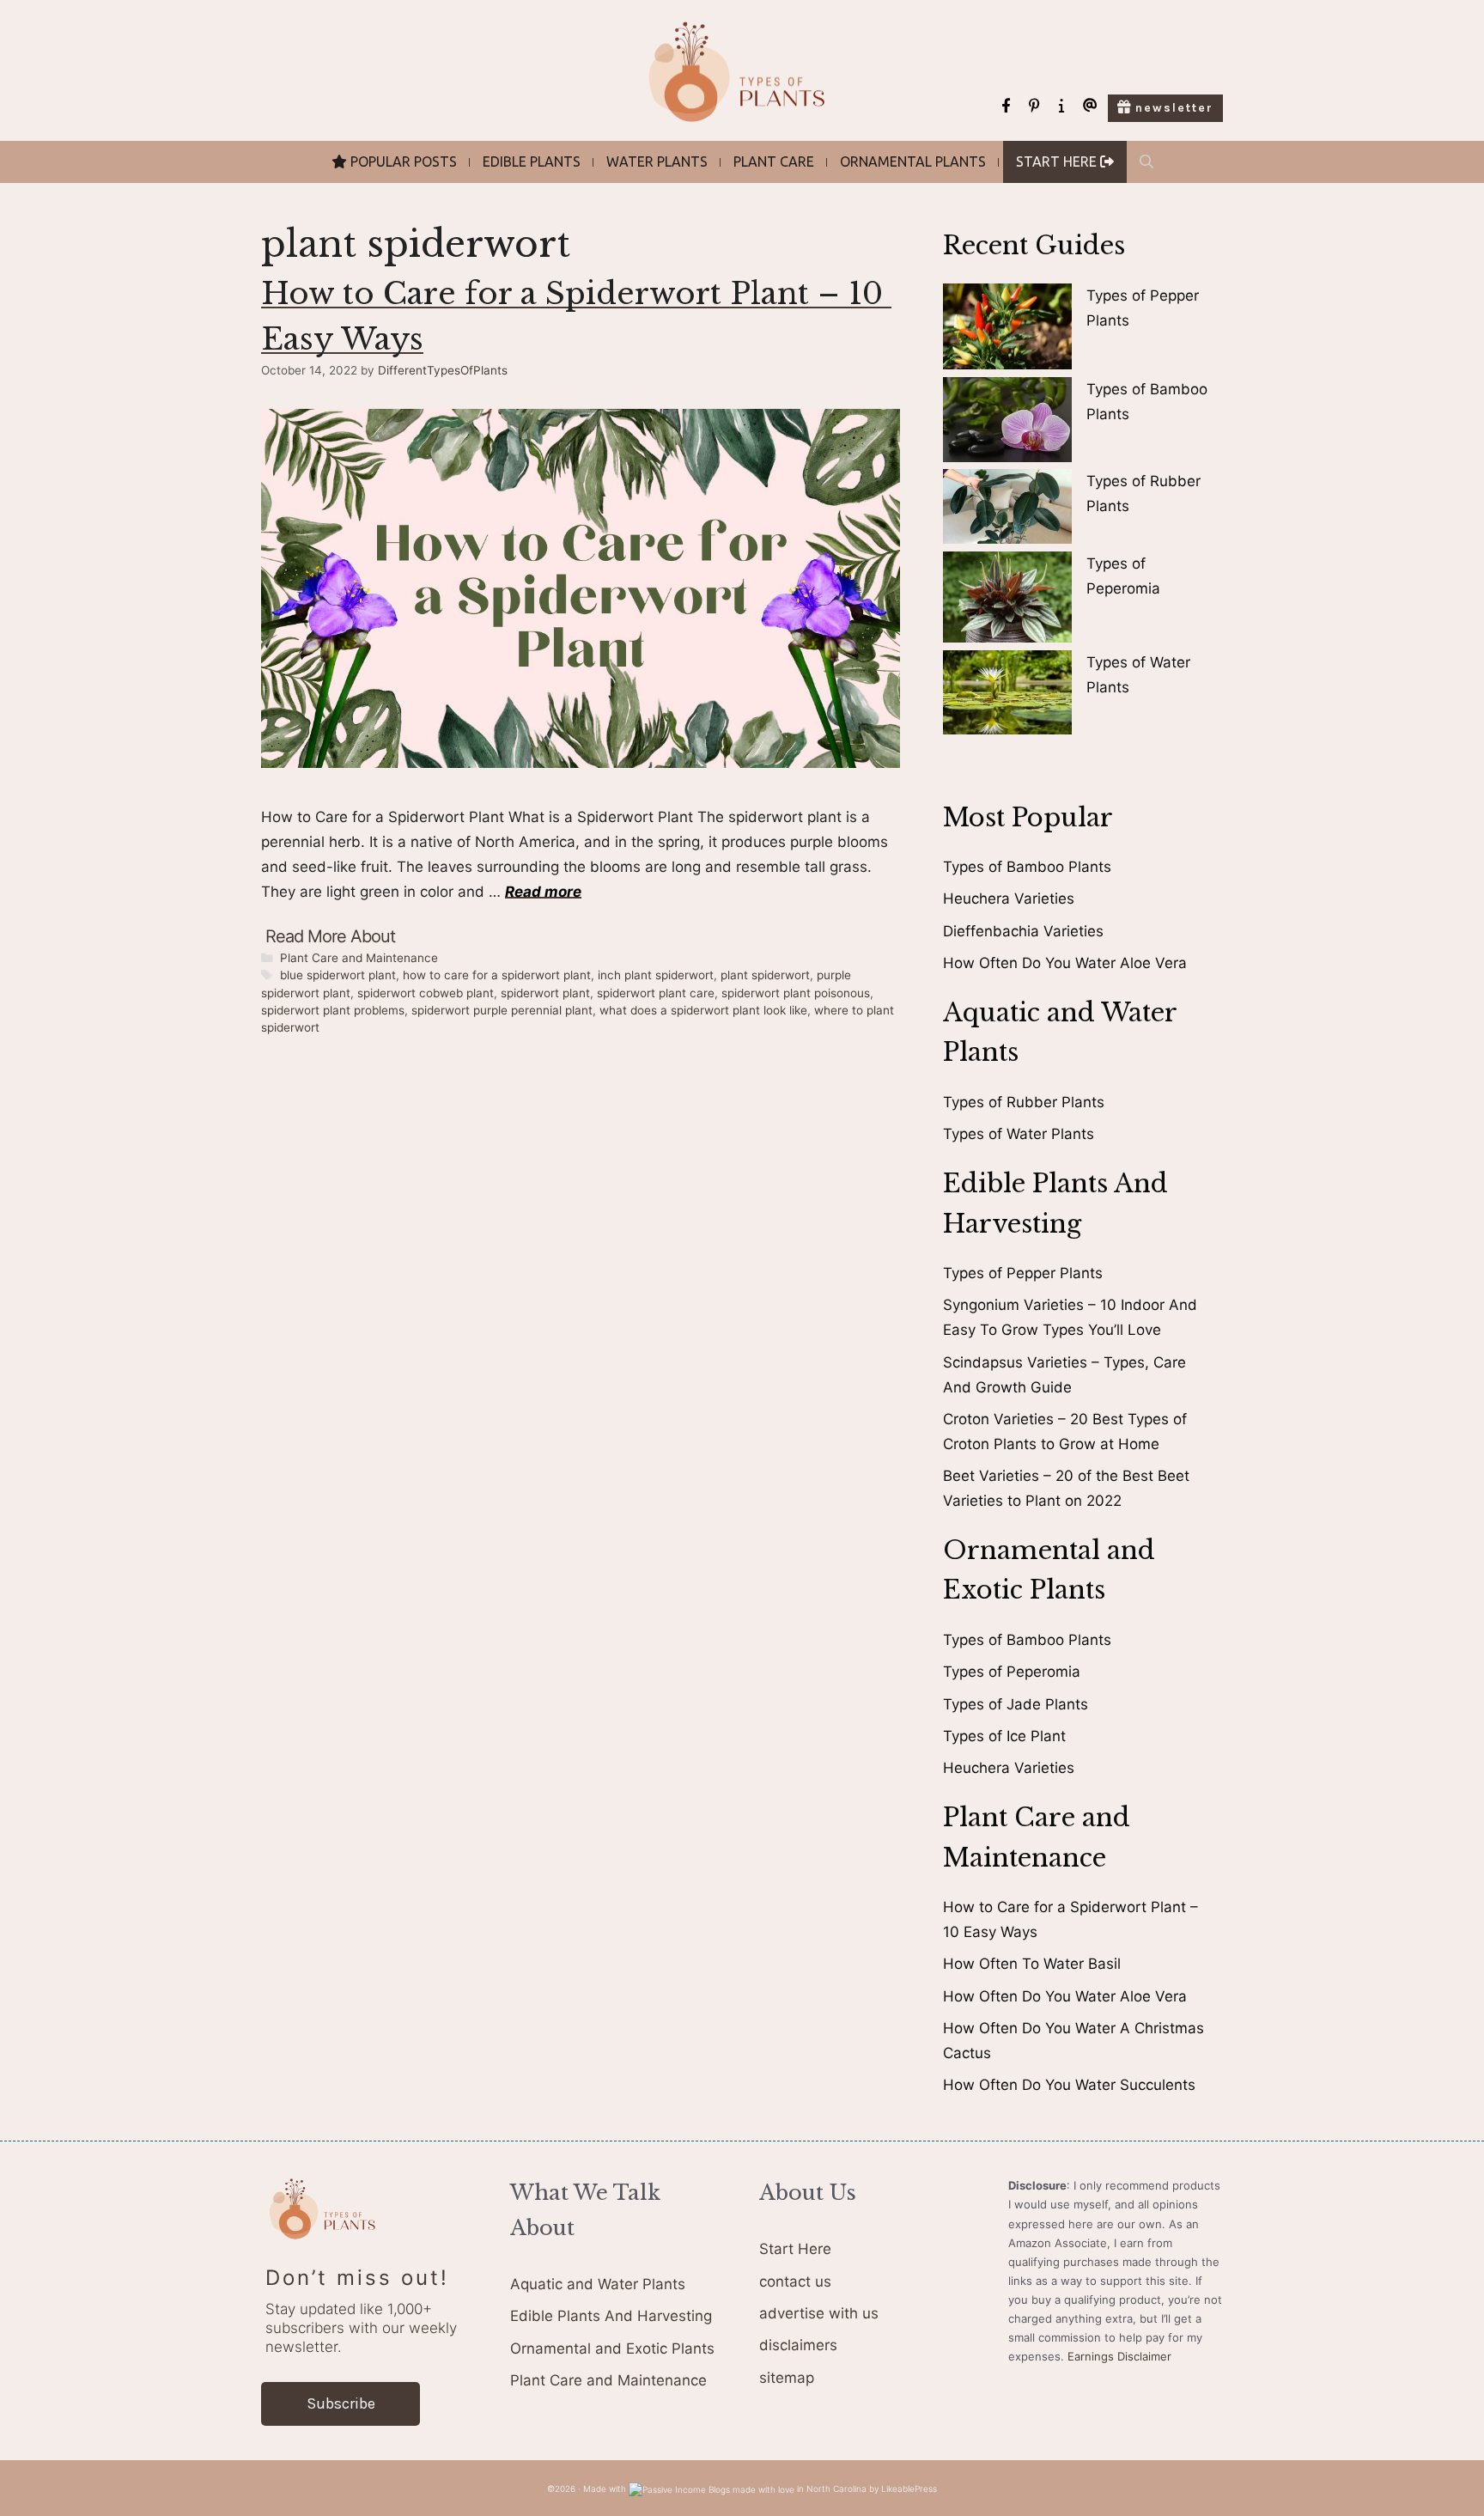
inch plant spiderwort (656, 975)
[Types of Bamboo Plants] (1007, 423)
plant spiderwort (765, 975)
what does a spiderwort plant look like (703, 1010)
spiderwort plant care (656, 993)
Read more (543, 892)
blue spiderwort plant (338, 975)
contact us (795, 2281)
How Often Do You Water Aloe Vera (1065, 963)
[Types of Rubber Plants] (1007, 510)
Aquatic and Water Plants (598, 2284)
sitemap (787, 2378)
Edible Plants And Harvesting (611, 2316)
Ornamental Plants (913, 161)
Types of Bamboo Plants (1027, 867)
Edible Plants (532, 161)
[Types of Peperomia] (1007, 601)
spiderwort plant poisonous (796, 993)
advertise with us (819, 2313)
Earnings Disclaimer (1119, 2356)
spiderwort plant (545, 993)
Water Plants (657, 161)
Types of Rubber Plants (1024, 1102)
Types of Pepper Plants (1023, 1273)
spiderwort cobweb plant (426, 993)
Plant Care (774, 161)
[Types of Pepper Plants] (1007, 330)
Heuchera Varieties (1009, 899)
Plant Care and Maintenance (359, 958)
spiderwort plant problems (333, 1010)
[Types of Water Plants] (1007, 696)
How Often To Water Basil (1032, 1964)
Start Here (795, 2249)
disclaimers (798, 2345)
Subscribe (341, 2403)
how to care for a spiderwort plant (497, 975)
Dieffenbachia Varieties (1023, 931)
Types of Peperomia (1012, 1672)
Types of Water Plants (1019, 1134)
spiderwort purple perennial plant (502, 1010)
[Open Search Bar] (1146, 162)
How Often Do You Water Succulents (1069, 2085)
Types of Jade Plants (1016, 1704)
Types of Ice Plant (1004, 1736)
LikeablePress (909, 2489)
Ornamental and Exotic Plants (612, 2348)
